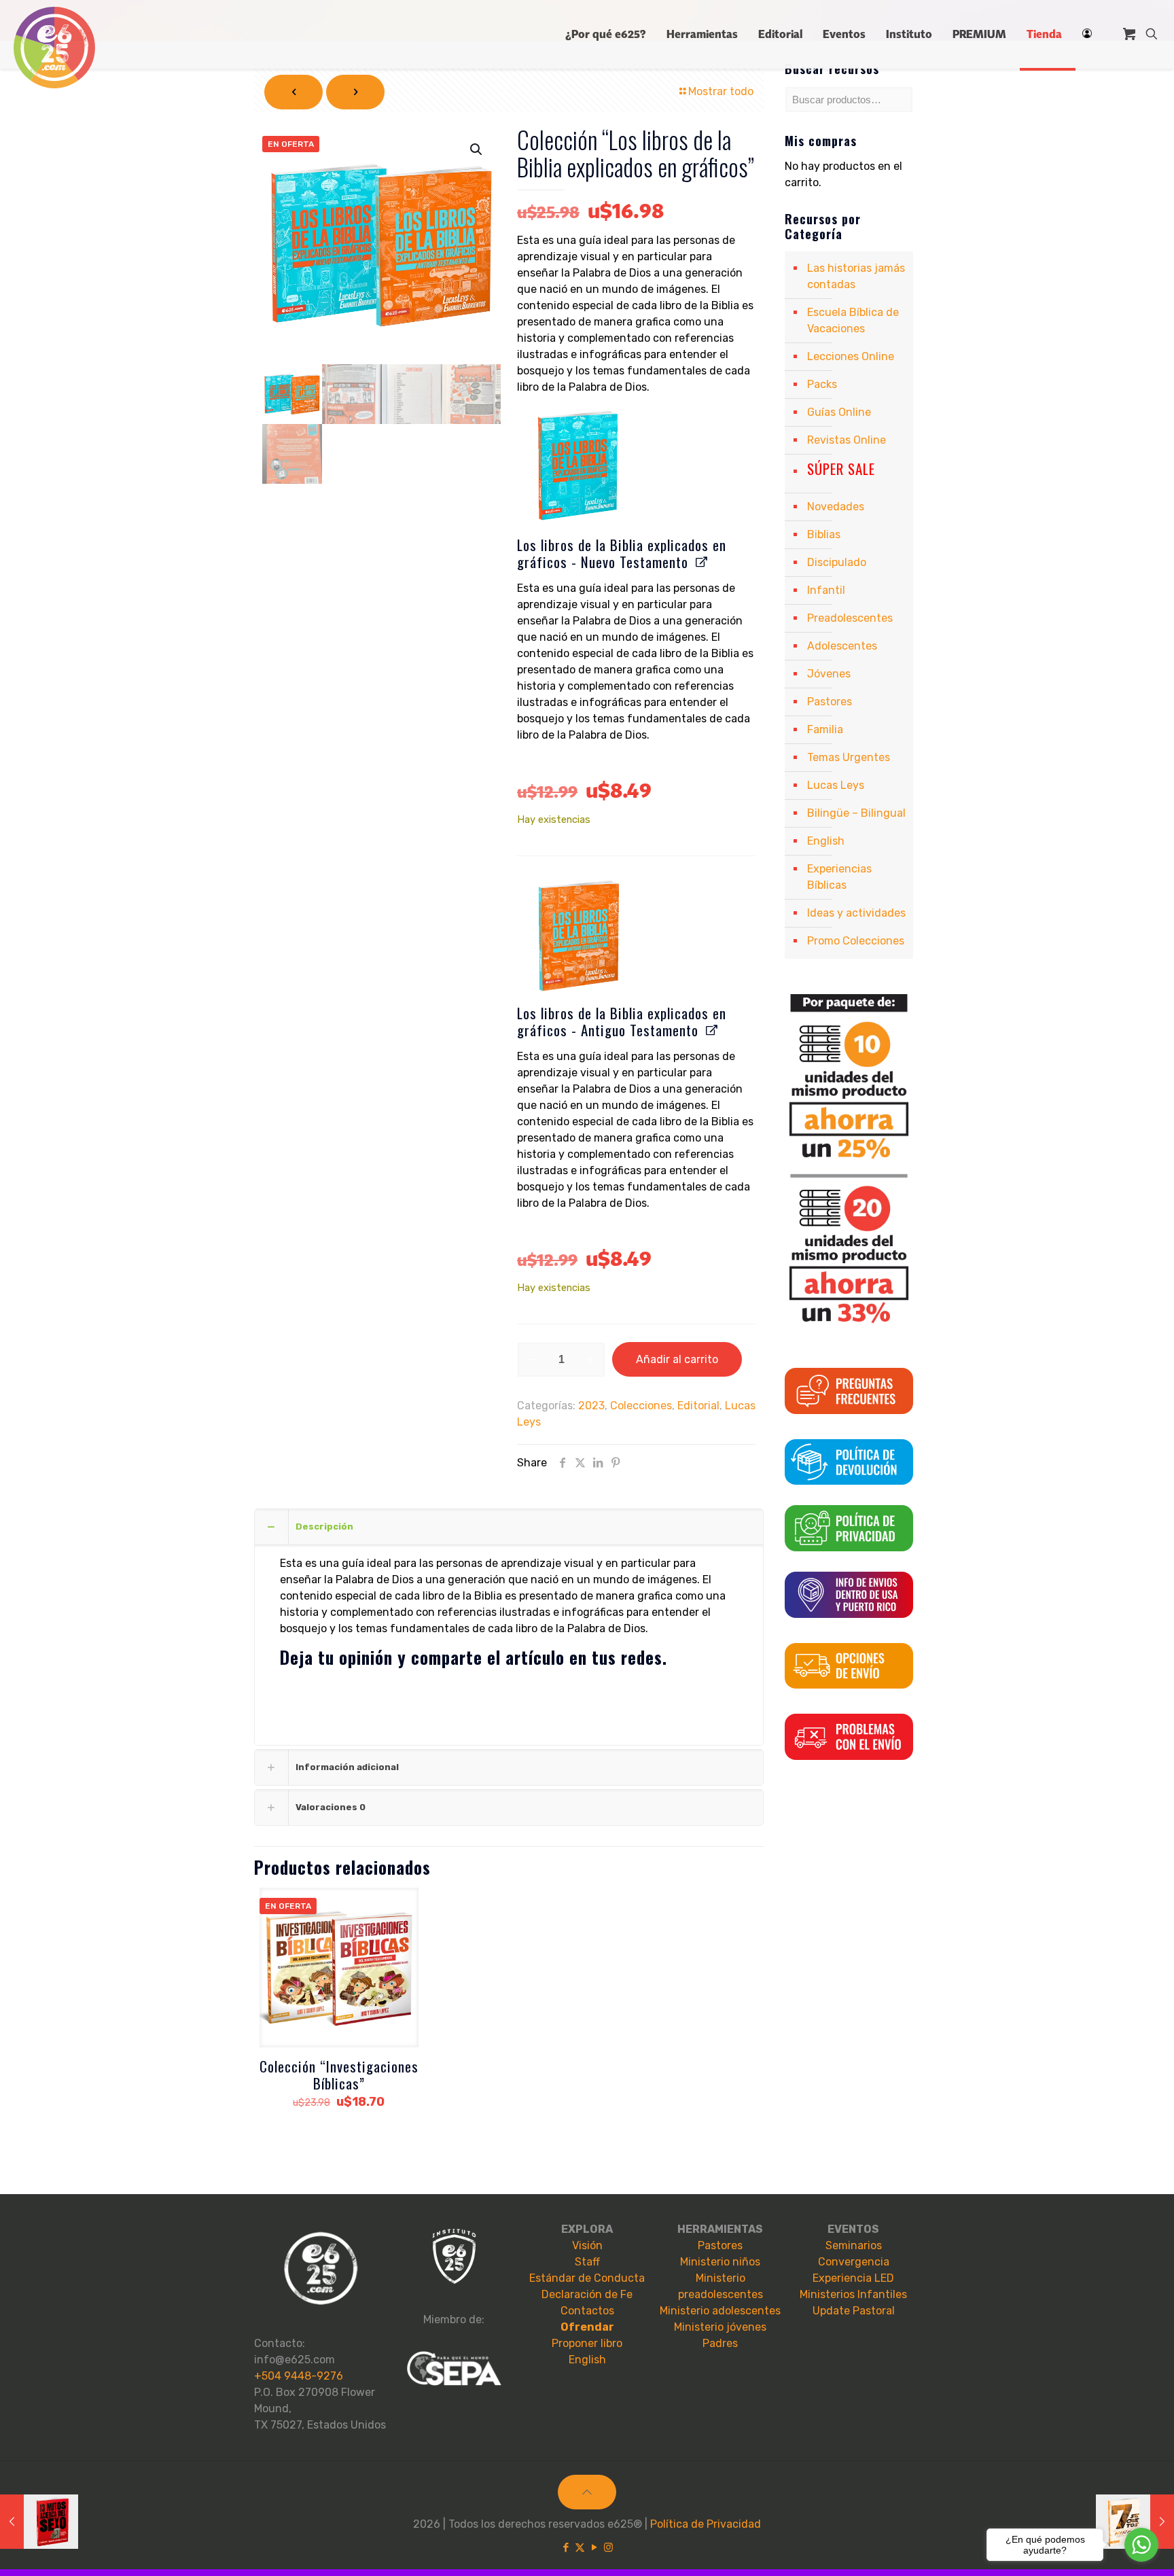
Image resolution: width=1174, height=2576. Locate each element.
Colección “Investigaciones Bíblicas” (339, 2075)
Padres (720, 2343)
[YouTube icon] (594, 2547)
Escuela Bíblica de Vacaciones (853, 320)
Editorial (698, 1406)
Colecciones (641, 1406)
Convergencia (854, 2262)
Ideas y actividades (856, 913)
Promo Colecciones (856, 941)
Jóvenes (829, 674)
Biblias (824, 534)
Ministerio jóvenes (720, 2327)
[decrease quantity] (532, 1360)
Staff (587, 2262)
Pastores (830, 702)
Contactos (587, 2311)
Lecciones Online (851, 356)
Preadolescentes (850, 618)
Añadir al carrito (677, 1359)
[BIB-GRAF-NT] (577, 465)
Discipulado (837, 562)
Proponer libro (587, 2343)
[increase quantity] (590, 1360)
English (826, 841)
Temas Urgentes (849, 757)
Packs (822, 384)
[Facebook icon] (566, 2547)
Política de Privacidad (706, 2524)
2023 (591, 1406)
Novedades (836, 507)
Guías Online (839, 412)
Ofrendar (587, 2327)
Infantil (826, 590)
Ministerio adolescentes (720, 2311)
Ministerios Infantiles (853, 2294)
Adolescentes (842, 646)
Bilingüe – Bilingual (856, 813)
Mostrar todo (721, 91)
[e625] (54, 48)
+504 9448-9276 (299, 2376)
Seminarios (854, 2245)
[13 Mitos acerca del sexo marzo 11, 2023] (39, 2522)
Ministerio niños (720, 2262)
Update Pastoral (854, 2311)
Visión (587, 2245)
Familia (825, 729)
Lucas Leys (836, 785)
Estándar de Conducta (587, 2278)
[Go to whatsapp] (1141, 2545)
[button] (477, 149)
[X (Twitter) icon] (580, 2547)
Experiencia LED (853, 2278)
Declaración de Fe (587, 2294)
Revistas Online (847, 440)
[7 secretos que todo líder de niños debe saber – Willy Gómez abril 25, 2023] (1135, 2522)
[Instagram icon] (608, 2547)
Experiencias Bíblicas (839, 877)
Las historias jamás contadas (856, 276)
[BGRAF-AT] (577, 934)
